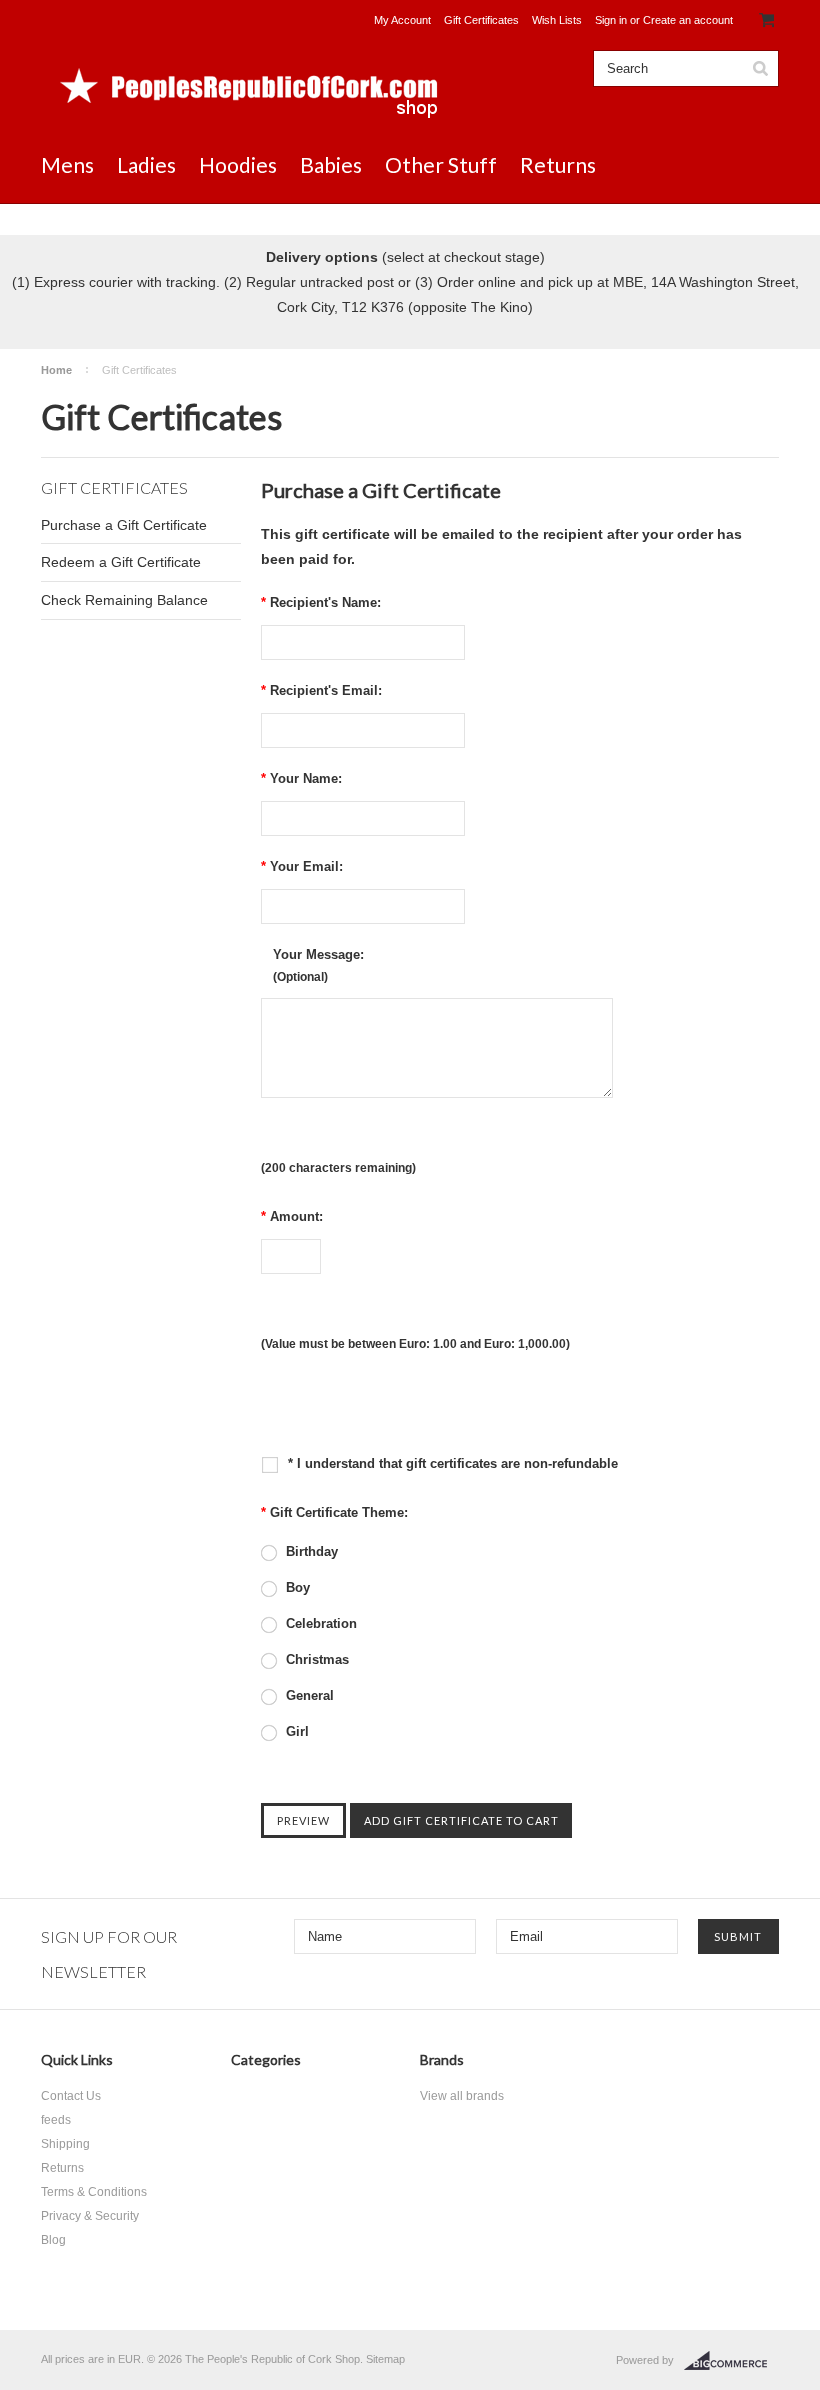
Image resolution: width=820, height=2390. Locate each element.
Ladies (146, 164)
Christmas (315, 1659)
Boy (296, 1587)
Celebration (319, 1623)
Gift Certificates (481, 20)
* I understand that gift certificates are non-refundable (451, 1463)
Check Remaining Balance (124, 600)
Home (56, 370)
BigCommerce (731, 2361)
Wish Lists (557, 20)
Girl (295, 1731)
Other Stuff (441, 164)
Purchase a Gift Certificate (124, 525)
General (308, 1695)
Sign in (611, 20)
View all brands (462, 2096)
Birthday (310, 1551)
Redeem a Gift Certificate (121, 562)
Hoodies (238, 164)
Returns (558, 164)
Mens (67, 164)
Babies (331, 164)
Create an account (688, 20)
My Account (402, 20)
